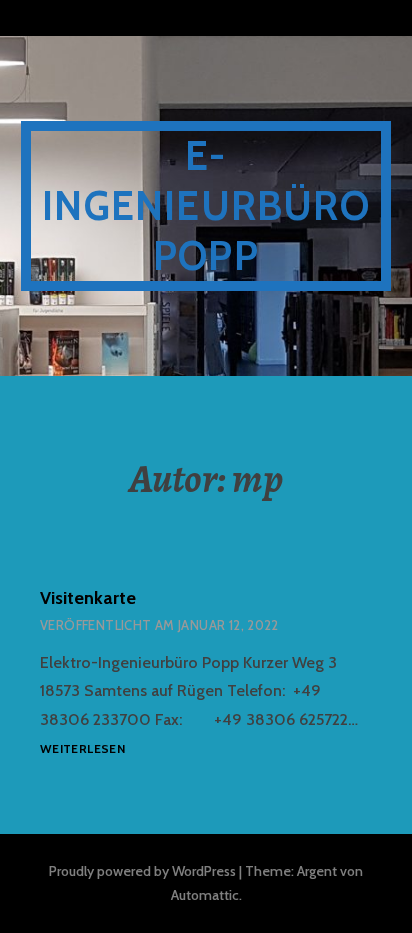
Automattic (205, 895)
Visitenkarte (88, 598)
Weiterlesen (82, 748)
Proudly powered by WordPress (142, 871)
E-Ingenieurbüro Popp (206, 205)
